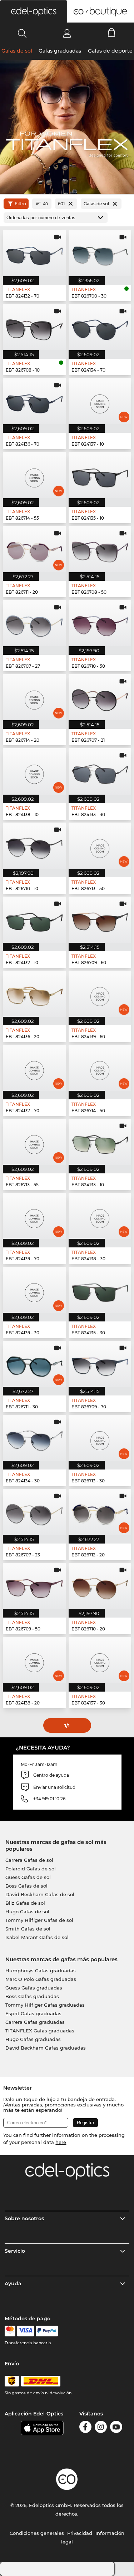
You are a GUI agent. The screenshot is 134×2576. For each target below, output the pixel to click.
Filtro (20, 204)
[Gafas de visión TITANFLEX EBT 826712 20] (100, 1512)
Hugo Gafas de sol (27, 1912)
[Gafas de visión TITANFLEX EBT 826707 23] (34, 1512)
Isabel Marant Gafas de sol (37, 1937)
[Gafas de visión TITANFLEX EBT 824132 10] (34, 920)
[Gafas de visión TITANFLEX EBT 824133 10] (100, 1142)
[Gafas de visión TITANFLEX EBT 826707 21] (100, 697)
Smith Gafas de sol (28, 1929)
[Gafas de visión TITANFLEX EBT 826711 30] (34, 1364)
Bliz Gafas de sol (25, 1903)
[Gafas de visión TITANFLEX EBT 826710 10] (34, 846)
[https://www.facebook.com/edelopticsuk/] (85, 2428)
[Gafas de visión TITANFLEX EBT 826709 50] (34, 1586)
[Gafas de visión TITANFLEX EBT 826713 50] (100, 846)
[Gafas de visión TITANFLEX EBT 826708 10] (34, 327)
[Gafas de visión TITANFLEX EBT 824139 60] (100, 994)
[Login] (67, 33)
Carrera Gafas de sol (29, 1860)
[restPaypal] (47, 2331)
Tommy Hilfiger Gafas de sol (39, 1920)
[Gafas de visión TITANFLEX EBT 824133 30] (100, 771)
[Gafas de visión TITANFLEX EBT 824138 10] (34, 771)
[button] (34, 11)
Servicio (15, 2251)
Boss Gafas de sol (26, 1886)
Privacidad (80, 2533)
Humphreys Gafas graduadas (41, 1971)
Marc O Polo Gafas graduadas (41, 1979)
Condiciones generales (37, 2533)
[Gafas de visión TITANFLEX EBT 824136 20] (34, 994)
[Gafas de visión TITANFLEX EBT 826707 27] (34, 623)
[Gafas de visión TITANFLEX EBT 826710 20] (100, 1586)
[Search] (22, 33)
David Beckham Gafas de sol (40, 1894)
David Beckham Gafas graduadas (46, 2048)
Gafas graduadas (60, 51)
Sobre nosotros (24, 2218)
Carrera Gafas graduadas (35, 2022)
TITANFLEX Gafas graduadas (40, 2031)
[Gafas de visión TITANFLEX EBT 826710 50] (100, 623)
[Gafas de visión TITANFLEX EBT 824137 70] (34, 1068)
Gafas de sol (17, 51)
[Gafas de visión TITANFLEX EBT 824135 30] (100, 1290)
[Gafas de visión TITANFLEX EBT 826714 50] (100, 1068)
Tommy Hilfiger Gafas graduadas (45, 2005)
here (61, 2142)
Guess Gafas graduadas (34, 1988)
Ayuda (13, 2283)
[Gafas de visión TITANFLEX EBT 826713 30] (100, 1438)
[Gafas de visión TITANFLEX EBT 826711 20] (34, 549)
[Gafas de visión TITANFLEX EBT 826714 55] (34, 475)
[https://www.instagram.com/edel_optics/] (101, 2428)
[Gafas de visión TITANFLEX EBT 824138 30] (100, 1216)
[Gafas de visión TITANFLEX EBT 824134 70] (100, 327)
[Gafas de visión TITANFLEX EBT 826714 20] (34, 697)
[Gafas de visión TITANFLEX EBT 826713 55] (34, 1142)
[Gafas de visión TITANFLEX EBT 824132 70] (34, 253)
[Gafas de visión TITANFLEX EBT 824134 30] (34, 1438)
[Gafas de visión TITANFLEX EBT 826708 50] (100, 549)
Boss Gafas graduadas (32, 1996)
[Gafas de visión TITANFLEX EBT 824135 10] (100, 475)
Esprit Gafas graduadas (33, 2013)
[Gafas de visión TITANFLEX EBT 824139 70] (34, 1216)
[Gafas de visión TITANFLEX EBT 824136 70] (34, 401)
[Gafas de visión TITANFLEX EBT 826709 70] (100, 1364)
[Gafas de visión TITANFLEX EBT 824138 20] (34, 1660)
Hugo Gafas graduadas (33, 2039)
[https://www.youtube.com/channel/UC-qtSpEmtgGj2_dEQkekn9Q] (116, 2428)
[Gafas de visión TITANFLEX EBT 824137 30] (100, 1660)
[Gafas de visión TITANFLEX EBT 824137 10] (100, 401)
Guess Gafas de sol (28, 1877)
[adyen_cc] (10, 2331)
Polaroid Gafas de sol (31, 1869)
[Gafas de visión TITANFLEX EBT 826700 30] (100, 253)
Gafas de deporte (110, 51)
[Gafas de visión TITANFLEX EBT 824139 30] (34, 1290)
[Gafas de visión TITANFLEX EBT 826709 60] (100, 920)
